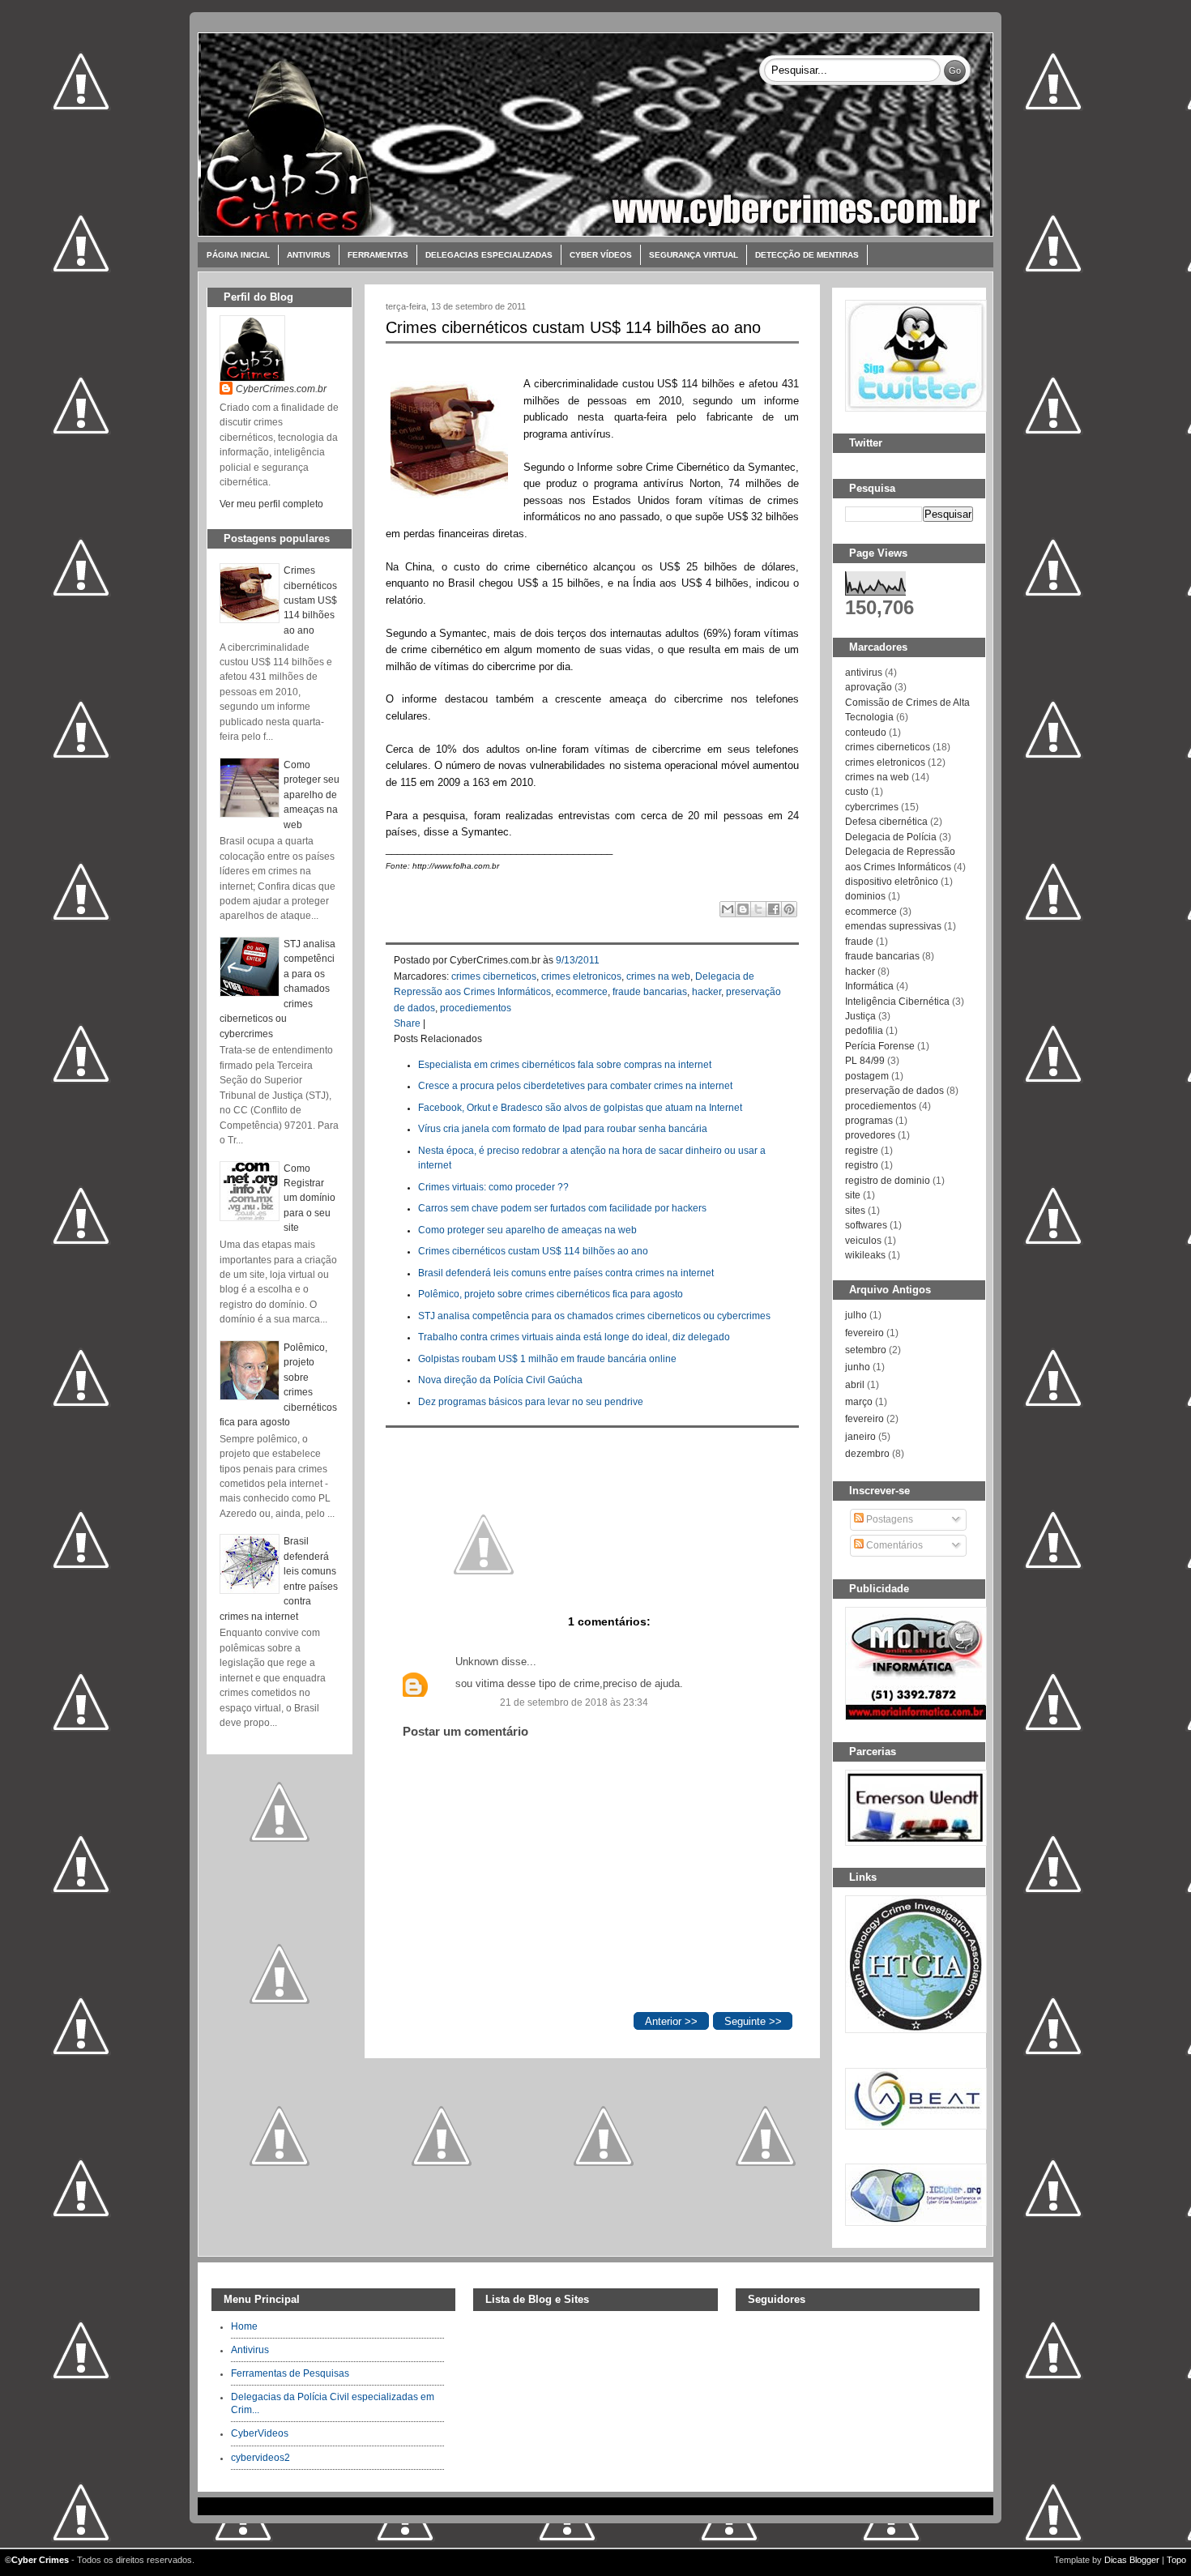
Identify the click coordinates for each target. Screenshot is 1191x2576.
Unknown (477, 1662)
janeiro (860, 1437)
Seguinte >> (753, 2021)
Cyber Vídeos (601, 255)
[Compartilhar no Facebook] (774, 909)
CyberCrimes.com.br (281, 389)
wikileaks (865, 1255)
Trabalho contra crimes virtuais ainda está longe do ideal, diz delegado (574, 1337)
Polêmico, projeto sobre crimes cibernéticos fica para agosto (551, 1294)
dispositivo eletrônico (892, 882)
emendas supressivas (893, 926)
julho (856, 1315)
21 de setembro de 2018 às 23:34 (574, 1702)
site (853, 1195)
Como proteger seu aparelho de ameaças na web (312, 795)
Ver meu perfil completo (271, 504)
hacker (706, 992)
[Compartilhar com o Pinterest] (789, 909)
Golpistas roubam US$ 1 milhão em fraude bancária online (547, 1359)
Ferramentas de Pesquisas (290, 2373)
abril (855, 1385)
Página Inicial (238, 255)
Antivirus (309, 255)
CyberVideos (260, 2433)
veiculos (863, 1241)
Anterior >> (671, 2021)
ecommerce (582, 992)
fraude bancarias (650, 992)
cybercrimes (872, 807)
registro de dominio (888, 1181)
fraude (859, 942)
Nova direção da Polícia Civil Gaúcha (500, 1380)
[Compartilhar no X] (758, 909)
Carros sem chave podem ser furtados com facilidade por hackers (562, 1208)
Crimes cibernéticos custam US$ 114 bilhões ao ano (310, 600)
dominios (865, 896)
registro (862, 1165)
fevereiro (864, 1333)
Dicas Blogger (1132, 2560)
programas (869, 1121)
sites (855, 1211)
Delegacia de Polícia (891, 837)
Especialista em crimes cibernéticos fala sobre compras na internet (565, 1065)
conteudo (866, 733)
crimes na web (658, 976)
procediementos (476, 1008)
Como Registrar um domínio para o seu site (309, 1198)
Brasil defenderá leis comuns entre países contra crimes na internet (566, 1273)
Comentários (893, 1545)
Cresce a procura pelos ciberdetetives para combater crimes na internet (575, 1086)
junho (858, 1367)
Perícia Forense (880, 1046)
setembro (866, 1350)
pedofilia (864, 1031)
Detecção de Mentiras (807, 255)
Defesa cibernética (886, 822)
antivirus (864, 673)
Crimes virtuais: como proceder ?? (493, 1187)
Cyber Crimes (40, 2560)
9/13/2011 (578, 960)
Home (244, 2326)
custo (857, 792)
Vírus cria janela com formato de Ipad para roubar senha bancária (563, 1129)
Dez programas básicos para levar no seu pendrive (531, 1402)
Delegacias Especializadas (489, 255)
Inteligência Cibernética (897, 1002)
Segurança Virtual (694, 255)
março (859, 1402)
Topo (1176, 2560)
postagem (867, 1076)
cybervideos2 (260, 2458)
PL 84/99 (865, 1061)
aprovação (869, 687)
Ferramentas (378, 255)
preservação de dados (894, 1091)
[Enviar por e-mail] (728, 909)
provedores (870, 1135)
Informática (869, 986)
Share (407, 1023)
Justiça (860, 1016)
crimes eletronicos (581, 976)
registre (862, 1151)
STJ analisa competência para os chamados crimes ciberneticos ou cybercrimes (594, 1316)
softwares (866, 1225)
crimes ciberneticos (494, 976)
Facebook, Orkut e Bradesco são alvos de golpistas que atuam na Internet (580, 1108)
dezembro (867, 1454)
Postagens (888, 1519)
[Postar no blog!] (743, 909)
